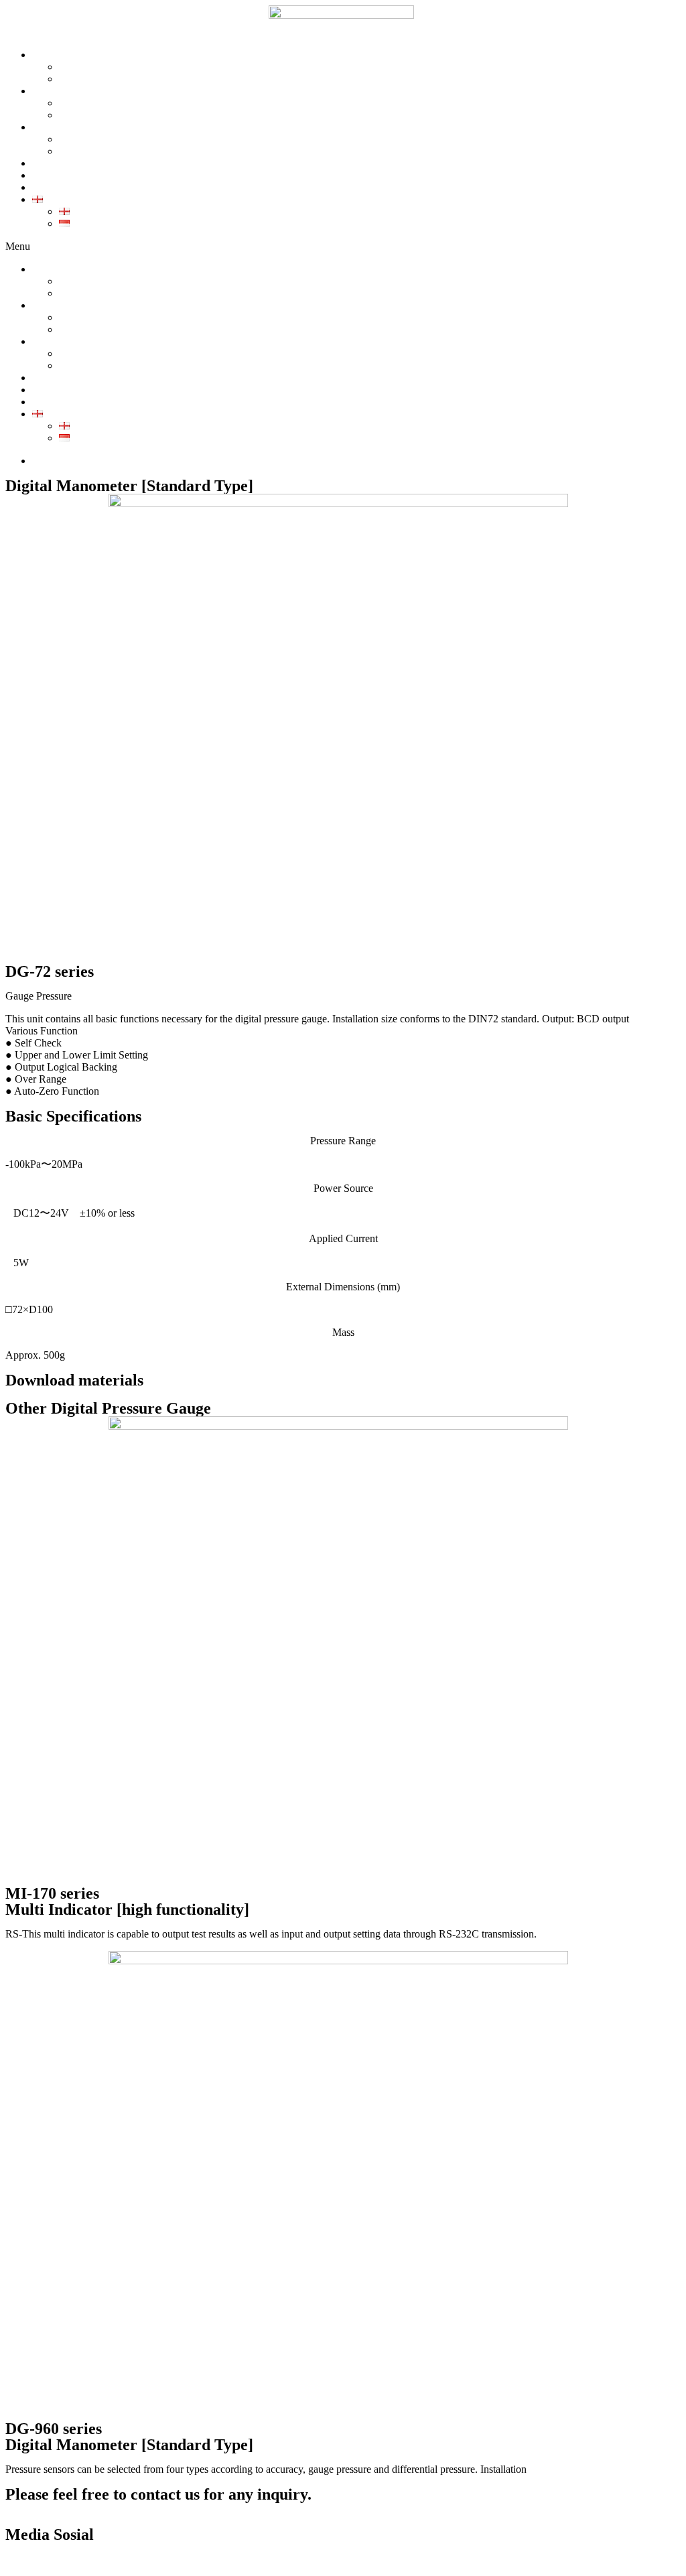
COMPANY (86, 67)
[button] (343, 247)
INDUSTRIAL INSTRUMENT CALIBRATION (166, 139)
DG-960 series (54, 2429)
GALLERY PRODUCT (111, 115)
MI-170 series (52, 1893)
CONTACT (58, 175)
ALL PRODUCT (96, 103)
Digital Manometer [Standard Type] (129, 2445)
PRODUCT (58, 91)
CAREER (81, 79)
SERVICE (55, 163)
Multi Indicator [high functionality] (127, 1909)
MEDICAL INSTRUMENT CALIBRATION (158, 151)
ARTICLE (55, 187)
